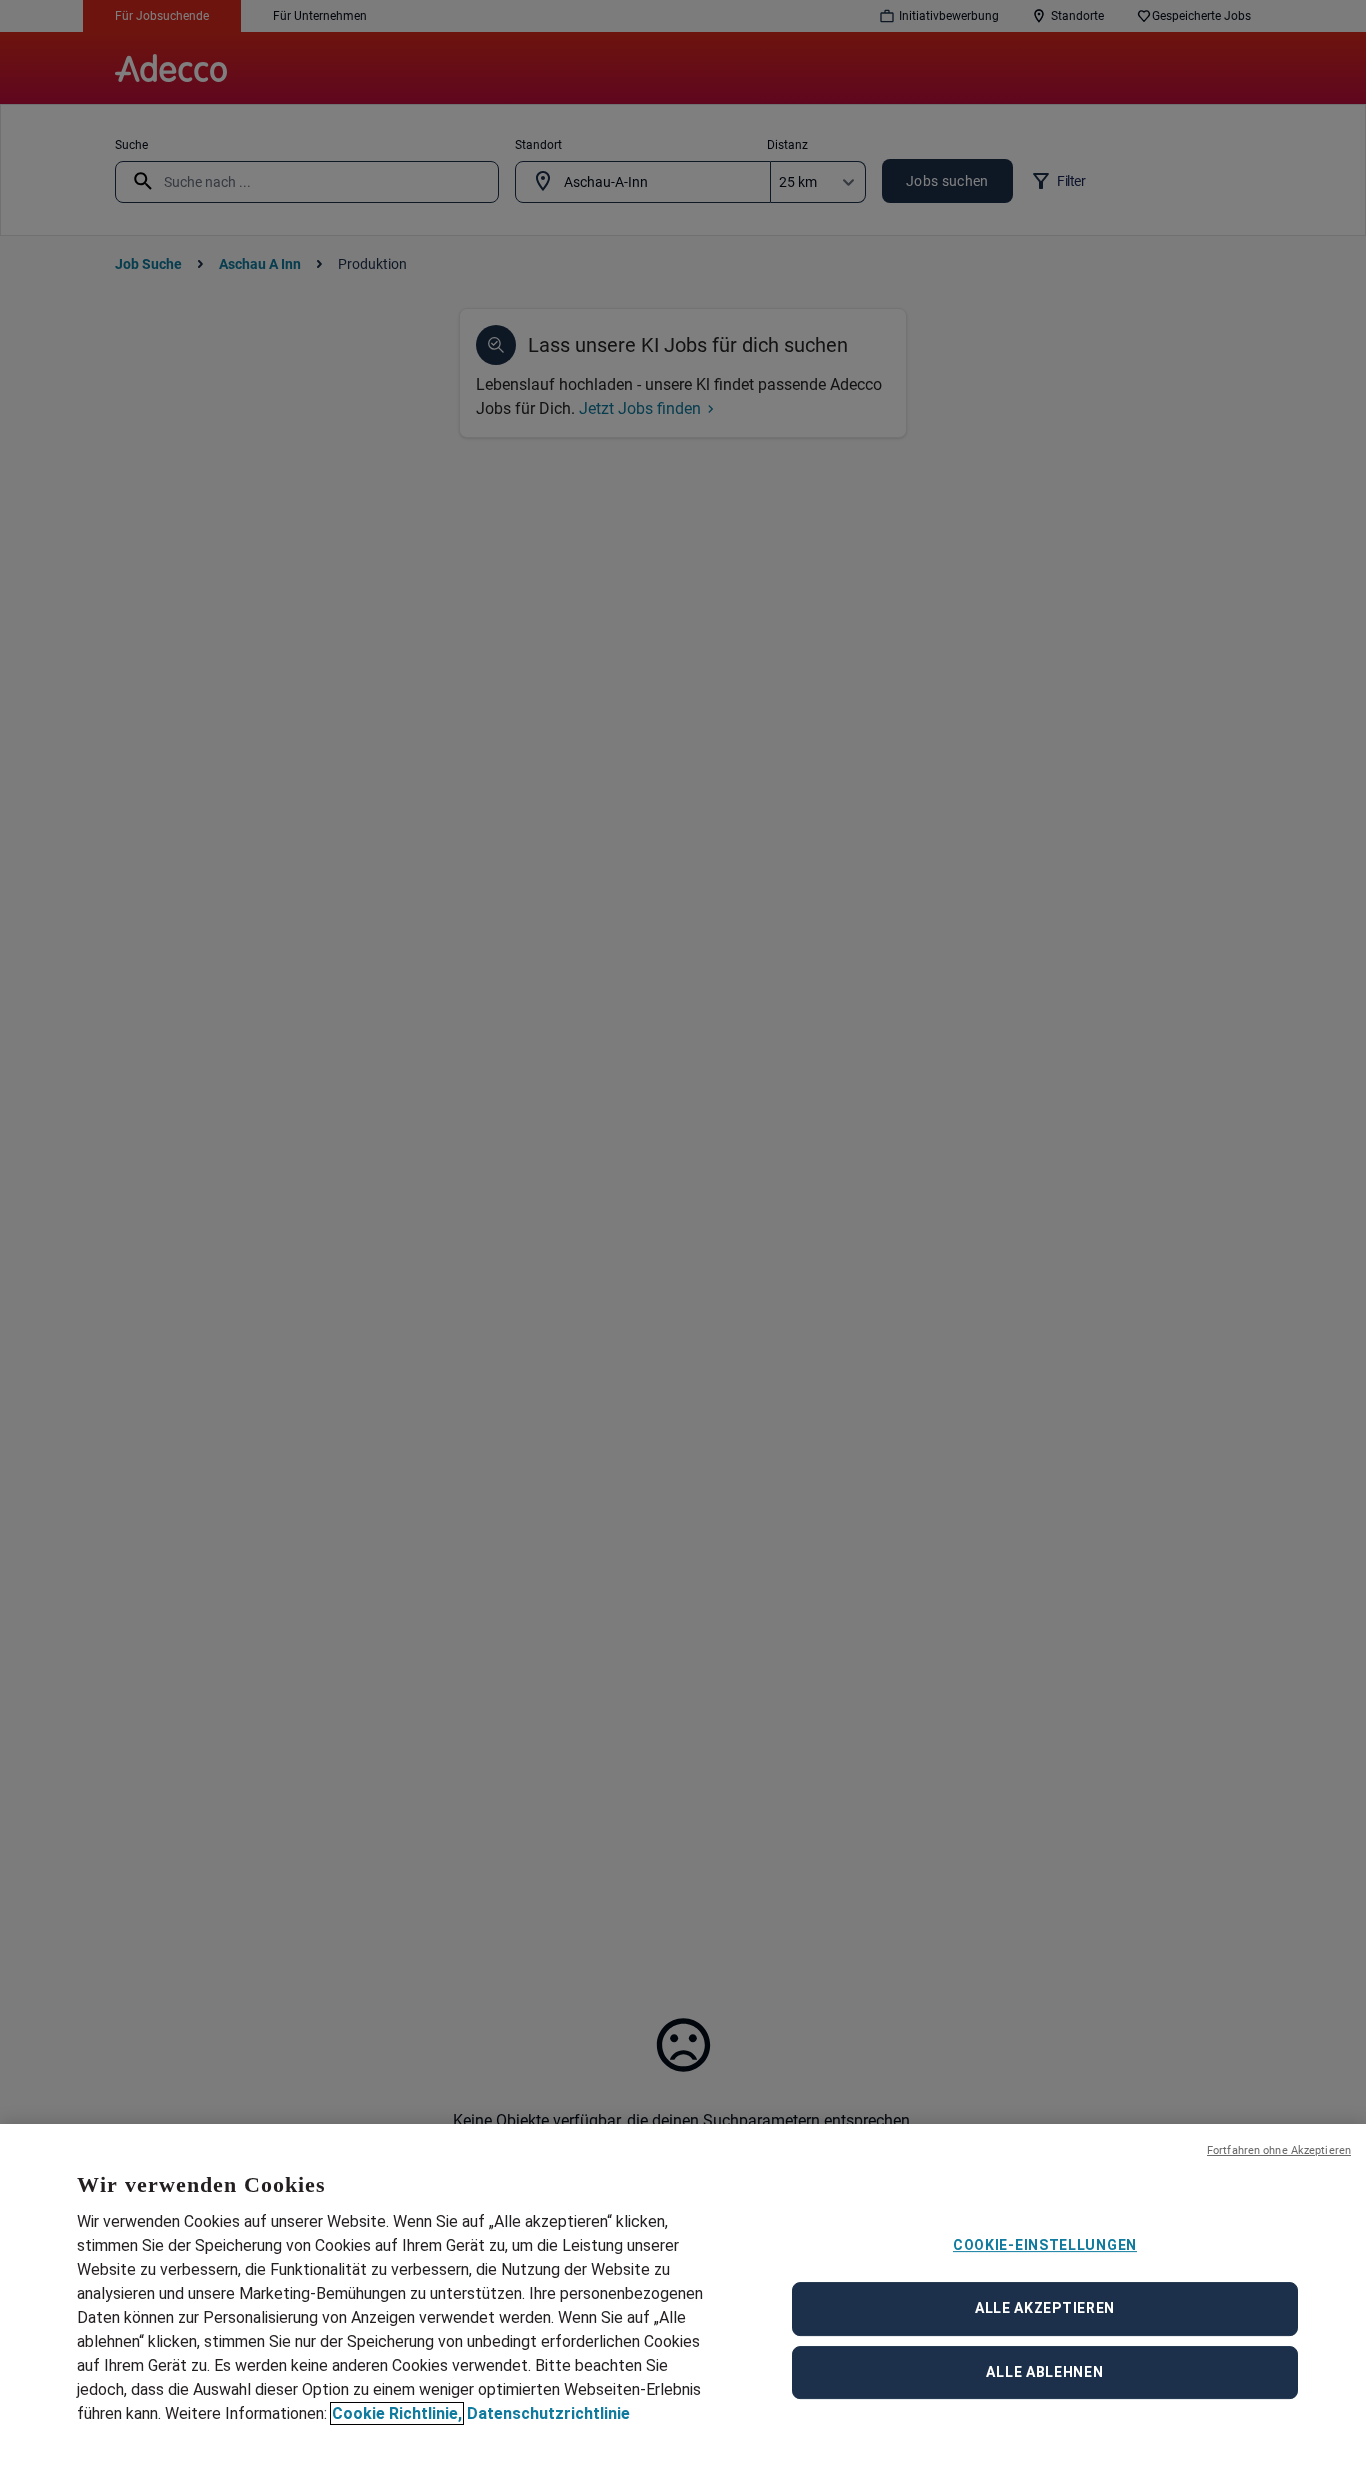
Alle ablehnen (1044, 2372)
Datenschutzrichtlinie (548, 2413)
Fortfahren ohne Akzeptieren (1279, 2150)
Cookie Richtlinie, (397, 2413)
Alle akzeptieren (1045, 2308)
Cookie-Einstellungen (1045, 2245)
